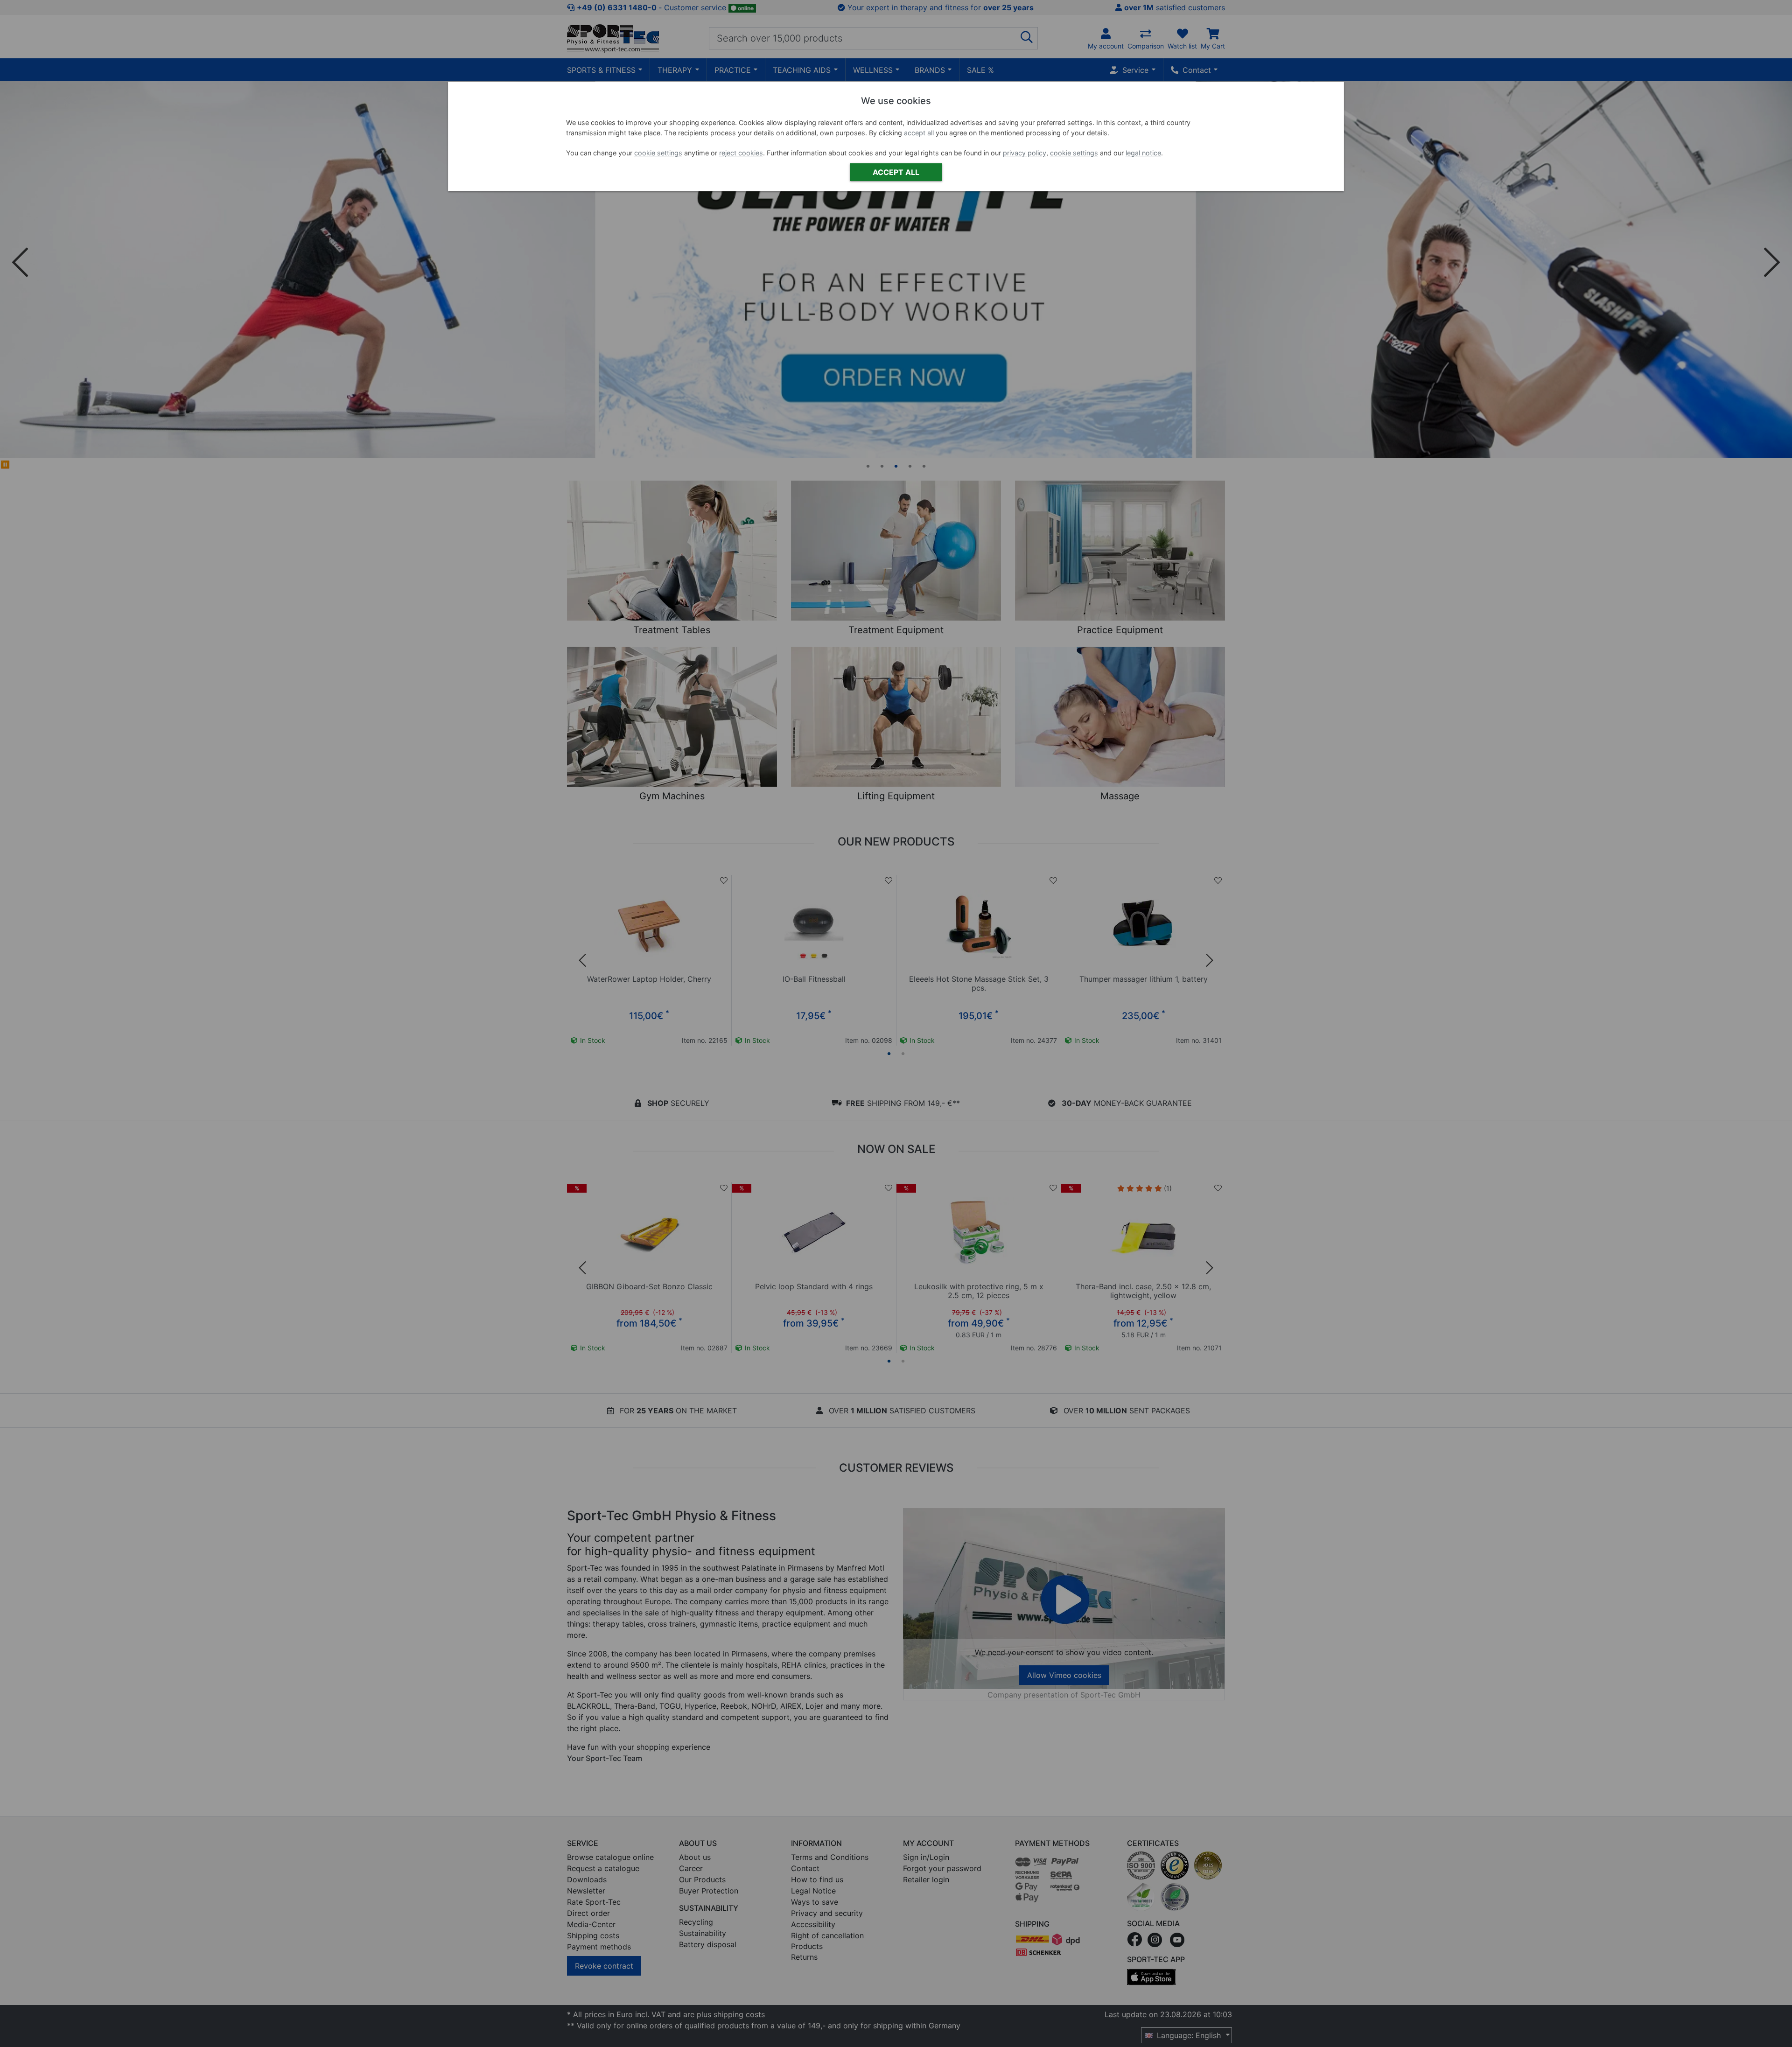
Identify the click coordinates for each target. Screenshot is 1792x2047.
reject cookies (741, 153)
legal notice (1143, 153)
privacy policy (1025, 153)
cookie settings (658, 153)
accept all (919, 133)
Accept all (896, 172)
